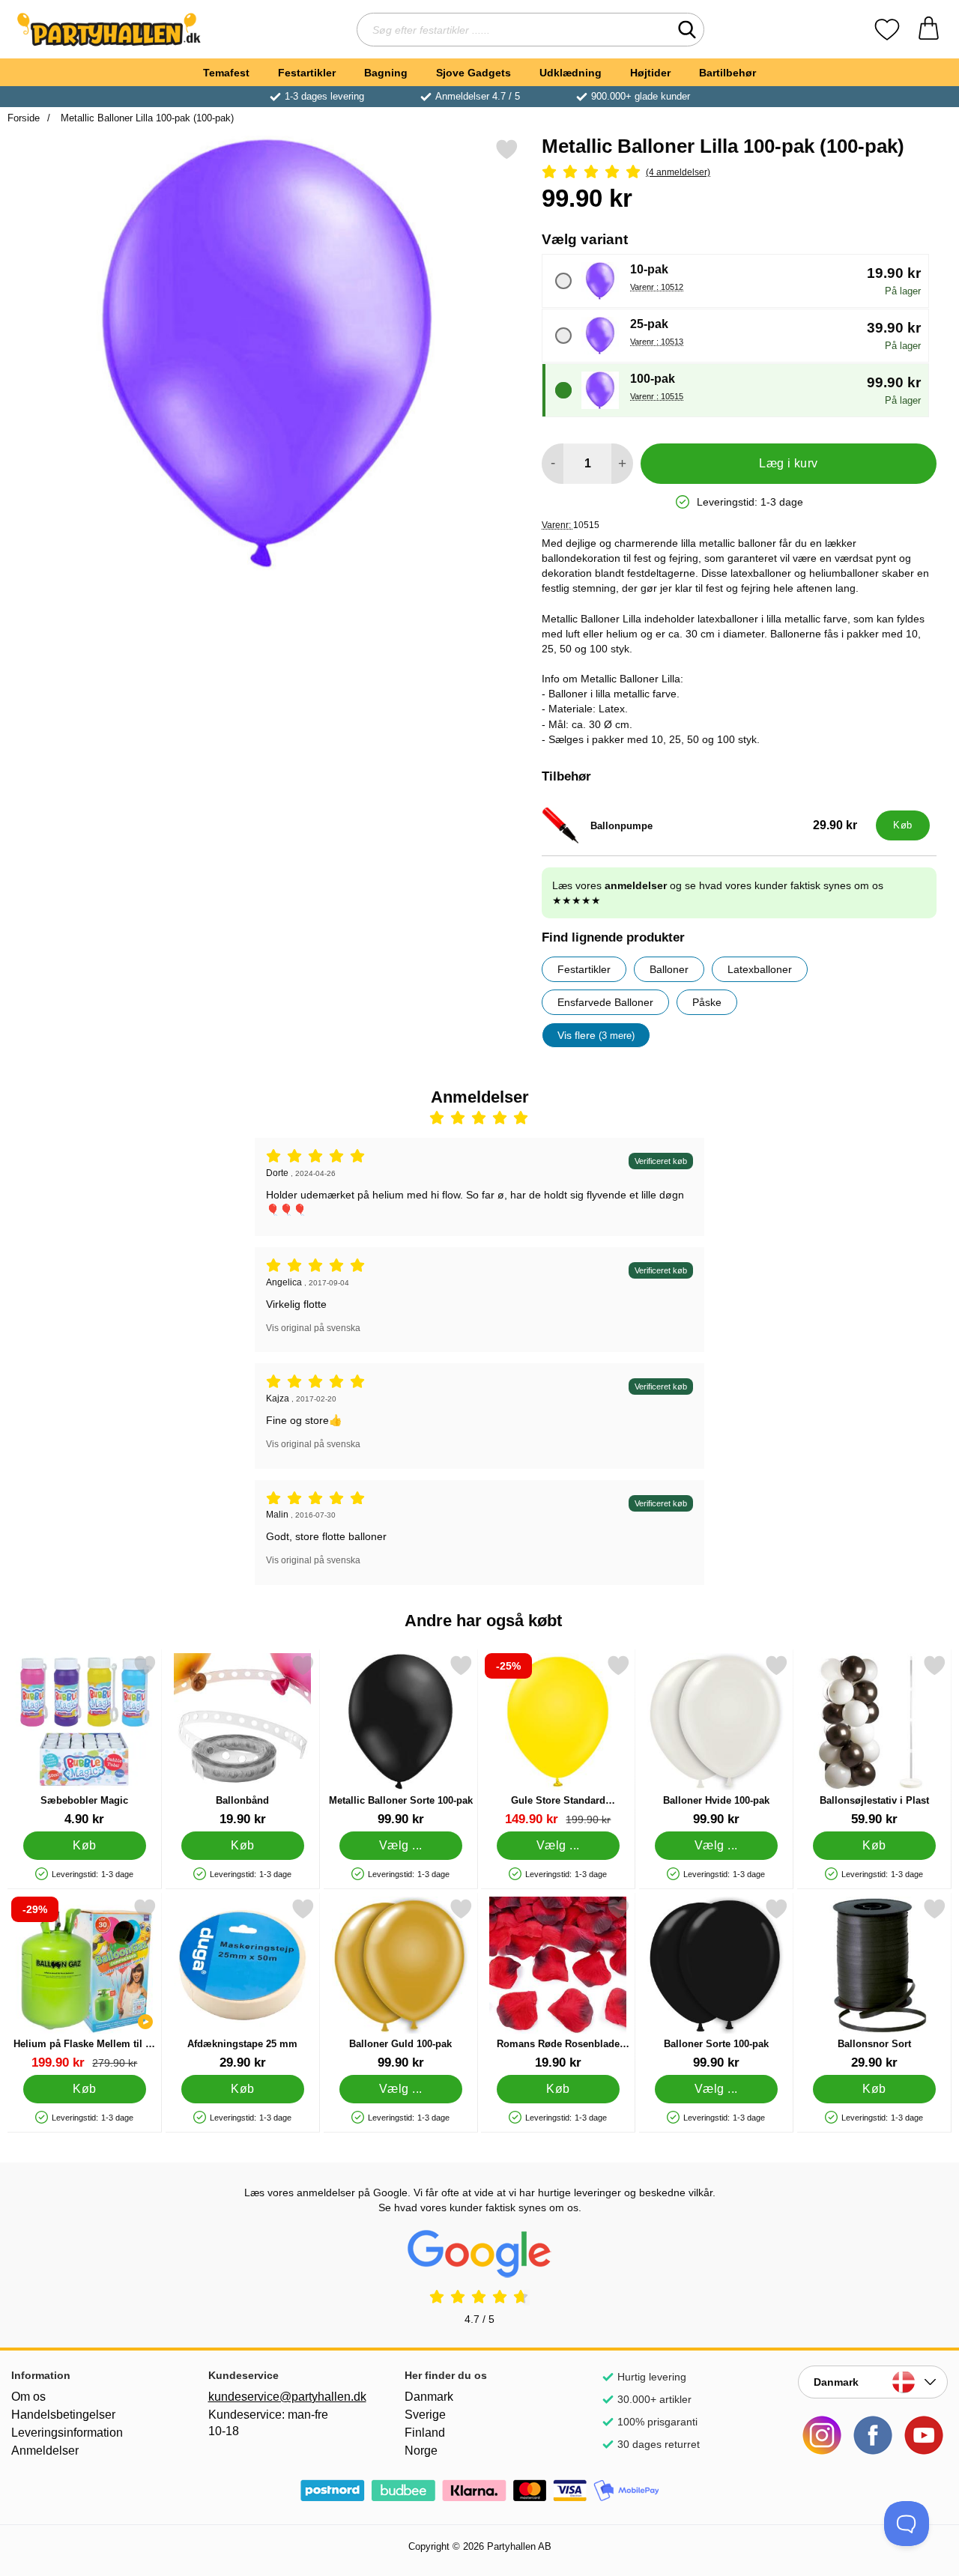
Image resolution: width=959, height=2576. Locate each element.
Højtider (650, 73)
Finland (425, 2433)
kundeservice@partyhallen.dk (283, 2397)
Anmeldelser (45, 2451)
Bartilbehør (727, 73)
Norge (421, 2451)
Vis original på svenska (313, 1328)
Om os (28, 2397)
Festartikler (307, 73)
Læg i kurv (789, 463)
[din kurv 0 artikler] (929, 30)
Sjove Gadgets (474, 73)
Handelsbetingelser (63, 2415)
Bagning (386, 73)
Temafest (226, 73)
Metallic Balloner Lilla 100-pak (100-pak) (146, 118)
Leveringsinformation (67, 2433)
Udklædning (571, 73)
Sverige (425, 2415)
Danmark (429, 2397)
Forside (24, 118)
